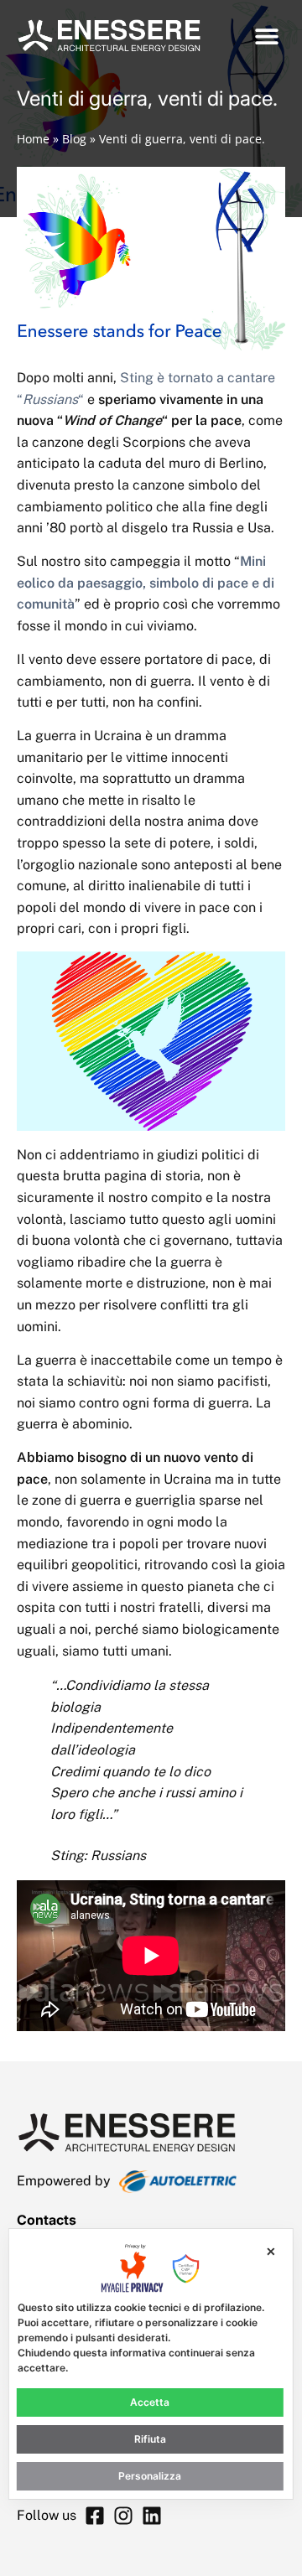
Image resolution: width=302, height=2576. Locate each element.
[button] (266, 36)
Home (33, 139)
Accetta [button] (150, 2402)
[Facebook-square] (95, 2516)
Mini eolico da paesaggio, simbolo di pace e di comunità (146, 583)
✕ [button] (271, 2251)
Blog (74, 139)
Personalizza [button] (150, 2476)
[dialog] (151, 2364)
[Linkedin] (152, 2516)
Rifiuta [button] (150, 2439)
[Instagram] (123, 2516)
